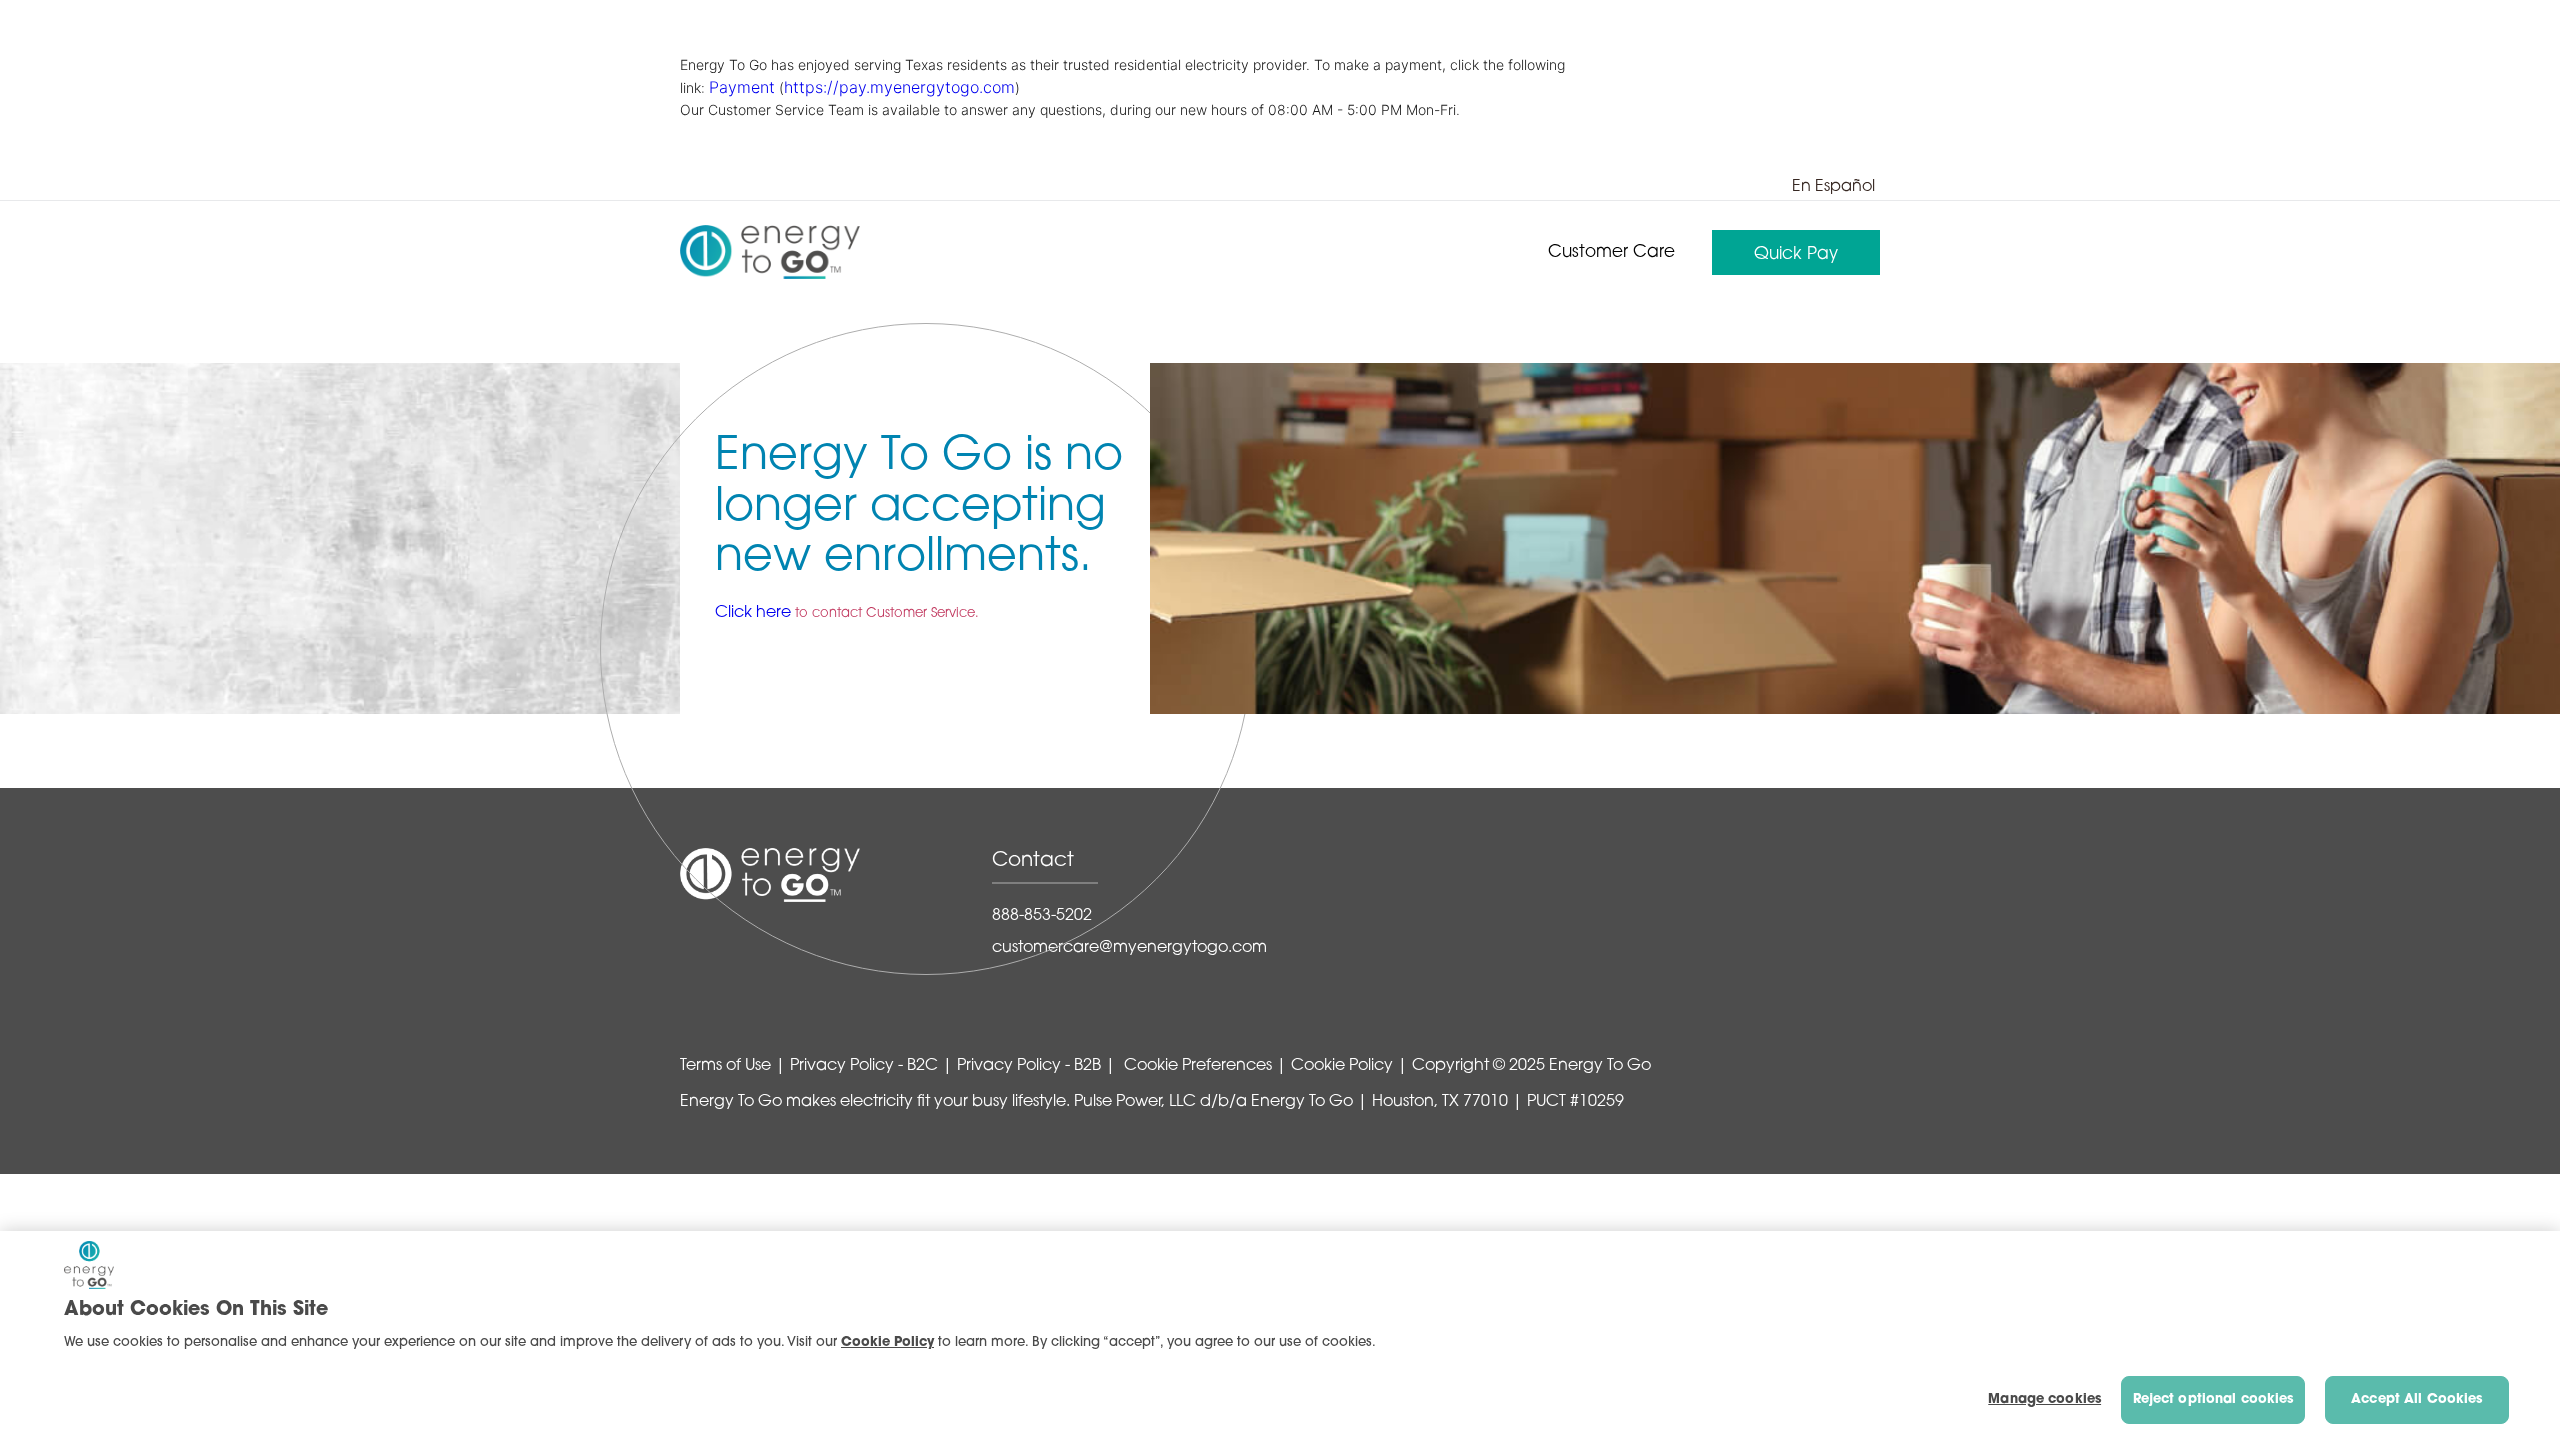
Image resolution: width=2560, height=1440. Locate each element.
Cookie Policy (1342, 1066)
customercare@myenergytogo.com (1129, 948)
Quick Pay (1796, 254)
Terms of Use (725, 1066)
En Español (1833, 187)
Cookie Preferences (1196, 1066)
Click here (753, 613)
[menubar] (1705, 252)
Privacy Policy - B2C (864, 1066)
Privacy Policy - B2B (1029, 1066)
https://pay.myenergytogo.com (899, 87)
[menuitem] (1611, 252)
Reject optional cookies (2213, 1399)
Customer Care (1611, 252)
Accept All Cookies (2416, 1399)
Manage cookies (2044, 1399)
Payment (742, 87)
